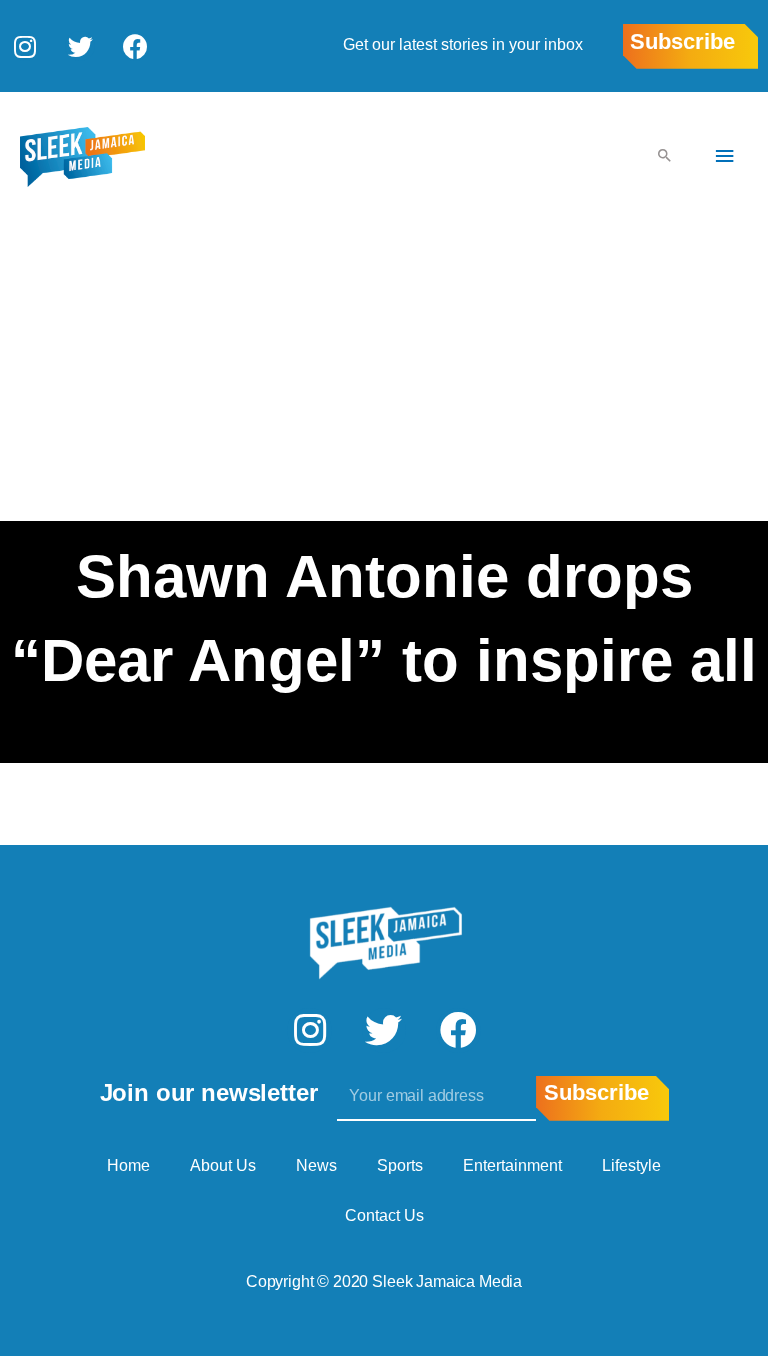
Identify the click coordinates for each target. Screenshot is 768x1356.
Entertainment (512, 1165)
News (316, 1165)
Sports (400, 1165)
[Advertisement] (384, 371)
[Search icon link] (665, 156)
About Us (223, 1165)
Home (128, 1165)
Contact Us (384, 1215)
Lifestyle (631, 1165)
